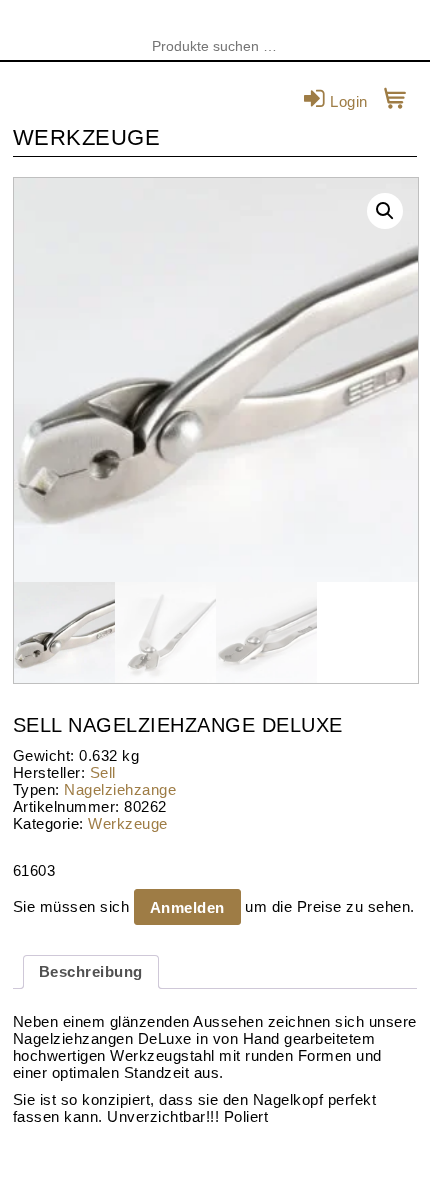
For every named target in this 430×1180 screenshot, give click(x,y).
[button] (385, 211)
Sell (103, 772)
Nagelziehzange (120, 789)
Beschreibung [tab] (91, 971)
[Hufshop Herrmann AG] (215, 30)
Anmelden (187, 907)
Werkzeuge (128, 823)
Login (347, 101)
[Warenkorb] (395, 101)
